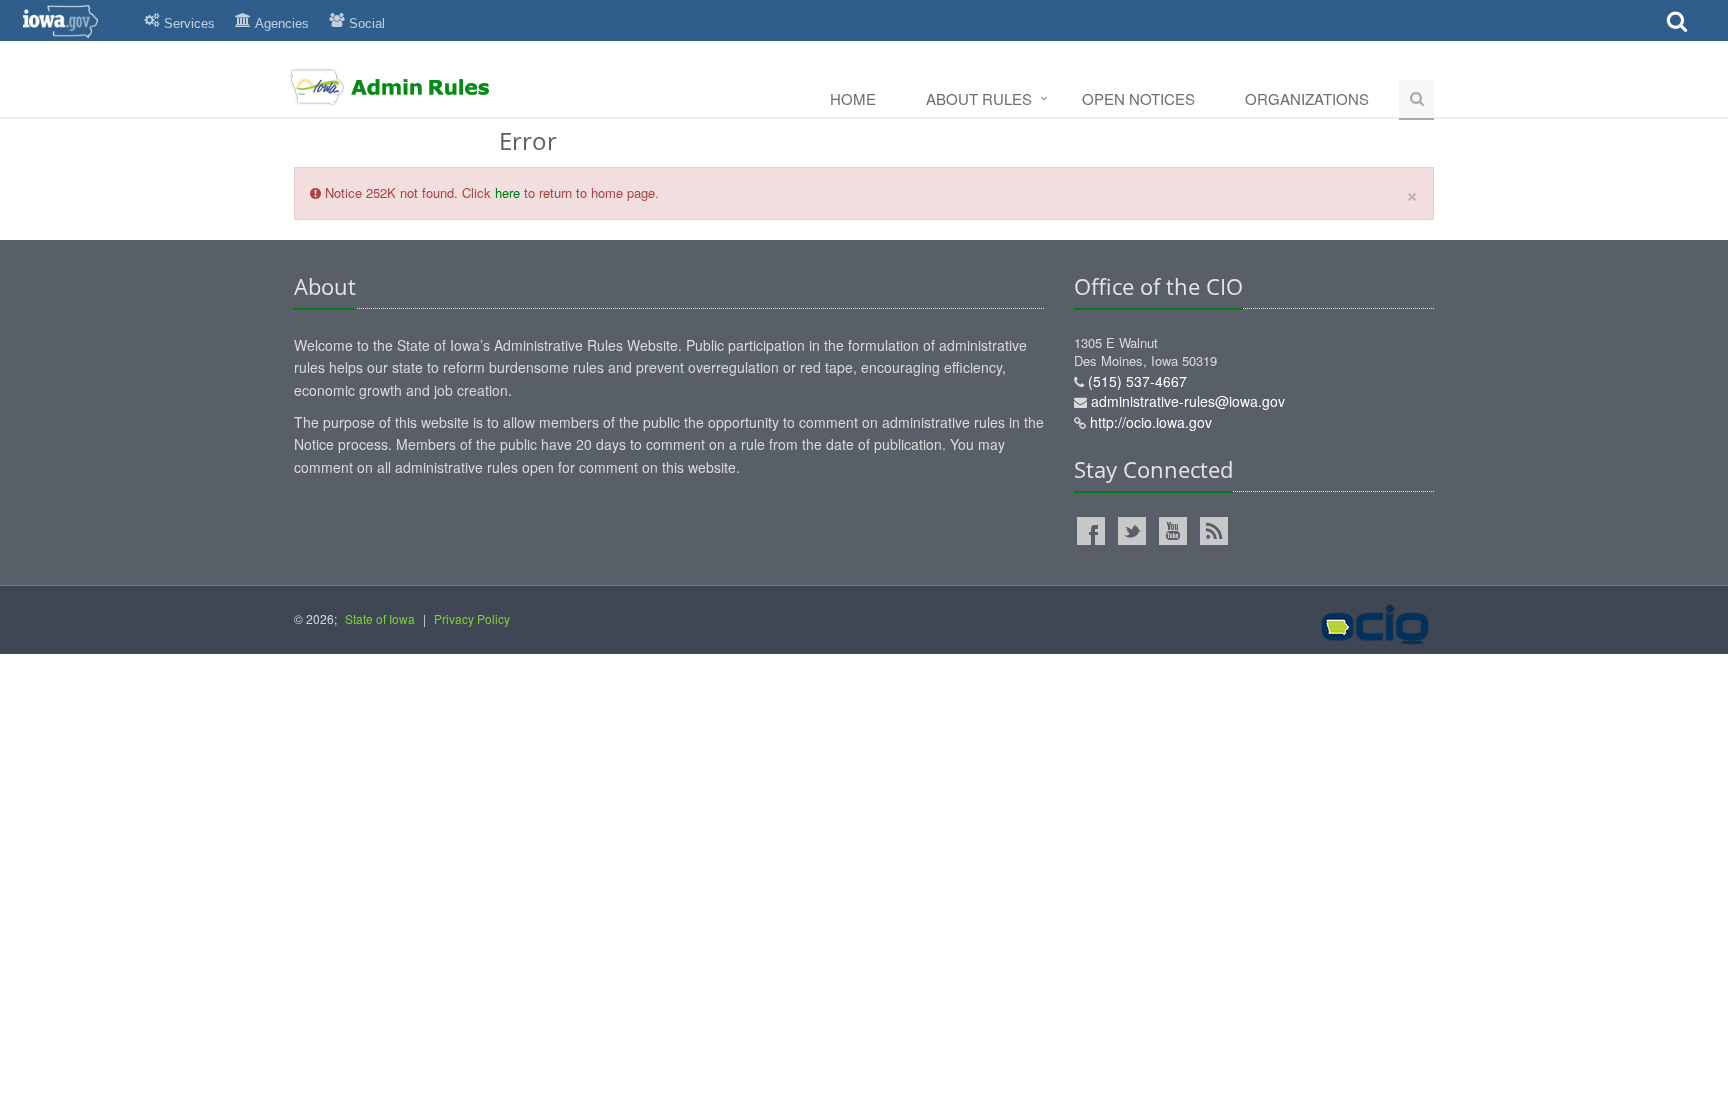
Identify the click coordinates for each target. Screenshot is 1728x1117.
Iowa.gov (72, 21)
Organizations (1307, 98)
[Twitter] (1132, 531)
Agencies (282, 23)
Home (853, 98)
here (507, 192)
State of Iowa (380, 618)
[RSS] (1214, 531)
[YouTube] (1173, 531)
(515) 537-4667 (1137, 381)
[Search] (1677, 27)
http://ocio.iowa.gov (1151, 422)
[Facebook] (1091, 531)
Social (367, 23)
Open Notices (1138, 98)
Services (189, 23)
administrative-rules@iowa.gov (1188, 401)
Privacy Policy (472, 618)
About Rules (979, 98)
